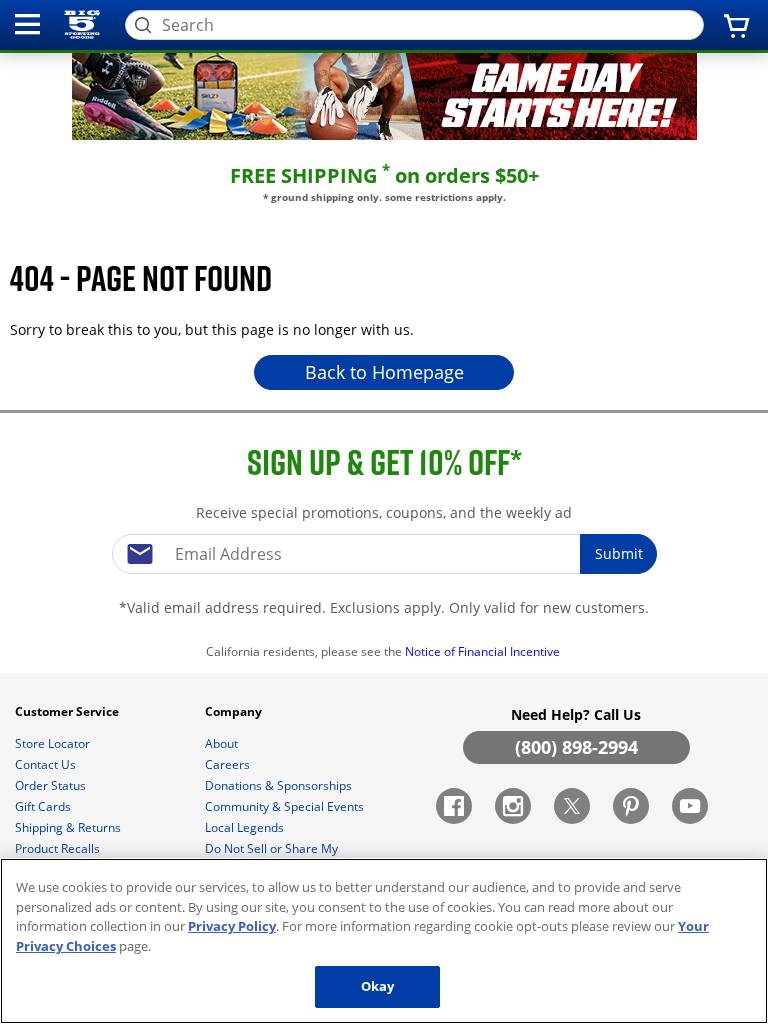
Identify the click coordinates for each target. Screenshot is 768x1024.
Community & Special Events (286, 806)
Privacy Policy (232, 926)
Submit (619, 553)
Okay (378, 986)
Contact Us (47, 764)
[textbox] (384, 554)
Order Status (52, 785)
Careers (229, 764)
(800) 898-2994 (576, 747)
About (223, 743)
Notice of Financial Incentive (484, 651)
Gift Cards (44, 806)
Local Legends (246, 827)
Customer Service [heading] (68, 711)
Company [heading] (235, 711)
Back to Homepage (384, 372)
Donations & (278, 785)
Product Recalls (59, 848)
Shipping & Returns (69, 827)
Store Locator (54, 743)
